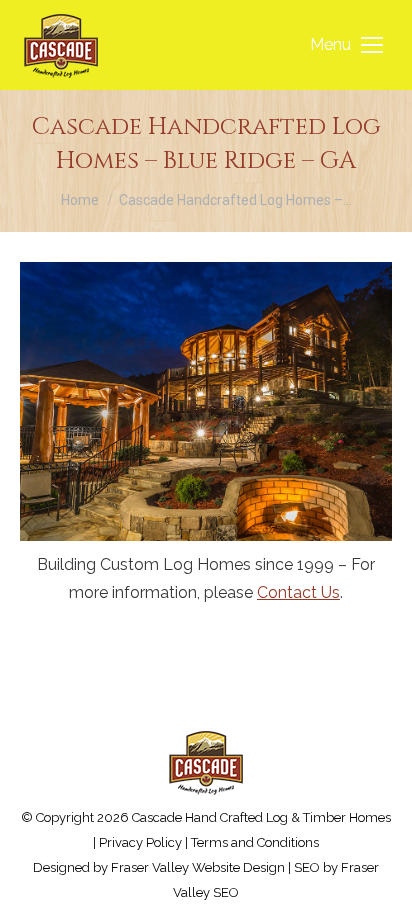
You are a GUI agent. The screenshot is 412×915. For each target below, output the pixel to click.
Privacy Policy (140, 842)
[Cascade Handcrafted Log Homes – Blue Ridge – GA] (206, 401)
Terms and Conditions (255, 842)
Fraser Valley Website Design (198, 867)
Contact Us (298, 592)
